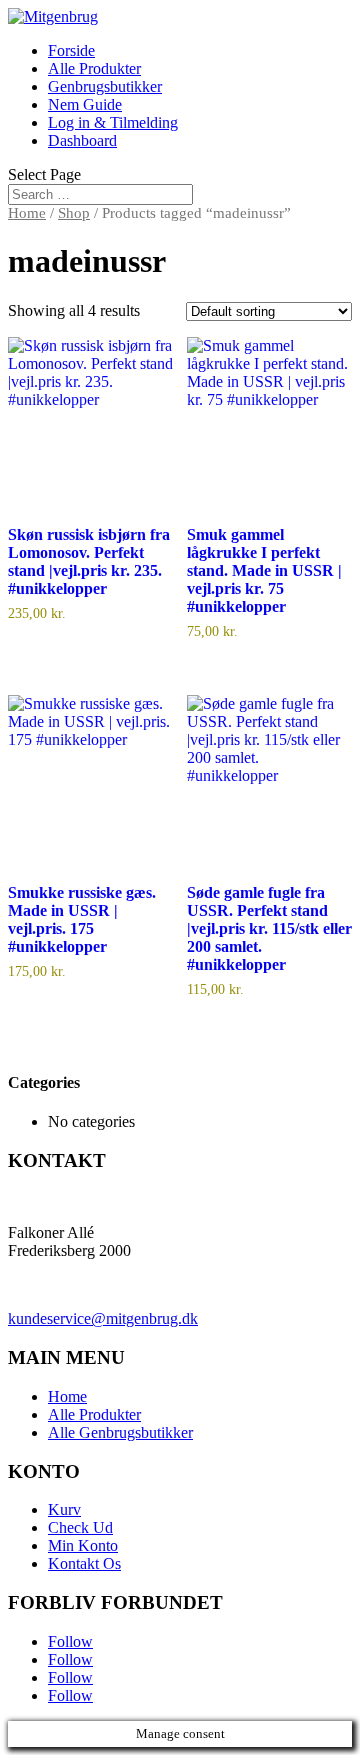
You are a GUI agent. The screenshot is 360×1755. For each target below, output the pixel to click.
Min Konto (83, 1545)
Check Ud (80, 1527)
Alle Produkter (94, 68)
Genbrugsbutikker (105, 86)
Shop (74, 213)
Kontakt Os (84, 1563)
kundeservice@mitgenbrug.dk (103, 1318)
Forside (71, 50)
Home (27, 213)
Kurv (64, 1509)
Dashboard (82, 140)
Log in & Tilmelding (113, 122)
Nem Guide (85, 104)
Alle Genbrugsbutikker (120, 1432)
